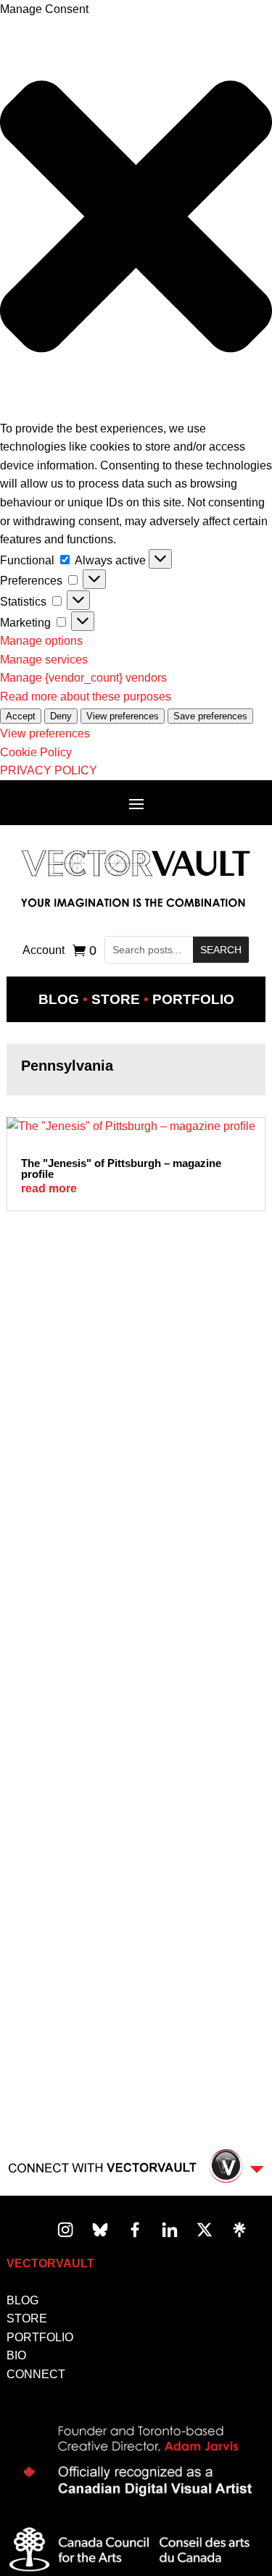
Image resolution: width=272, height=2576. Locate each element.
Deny (61, 716)
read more (49, 1188)
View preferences (123, 716)
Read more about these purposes (86, 697)
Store (116, 999)
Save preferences (210, 716)
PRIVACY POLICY (49, 770)
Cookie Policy (36, 752)
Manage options (41, 641)
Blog (59, 999)
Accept (21, 716)
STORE (27, 2318)
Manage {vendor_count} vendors (83, 678)
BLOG (22, 2300)
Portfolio (193, 999)
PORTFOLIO (40, 2337)
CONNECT (36, 2374)
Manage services (44, 660)
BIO (16, 2355)
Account (44, 951)
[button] (136, 219)
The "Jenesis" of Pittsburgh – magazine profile (121, 1168)
